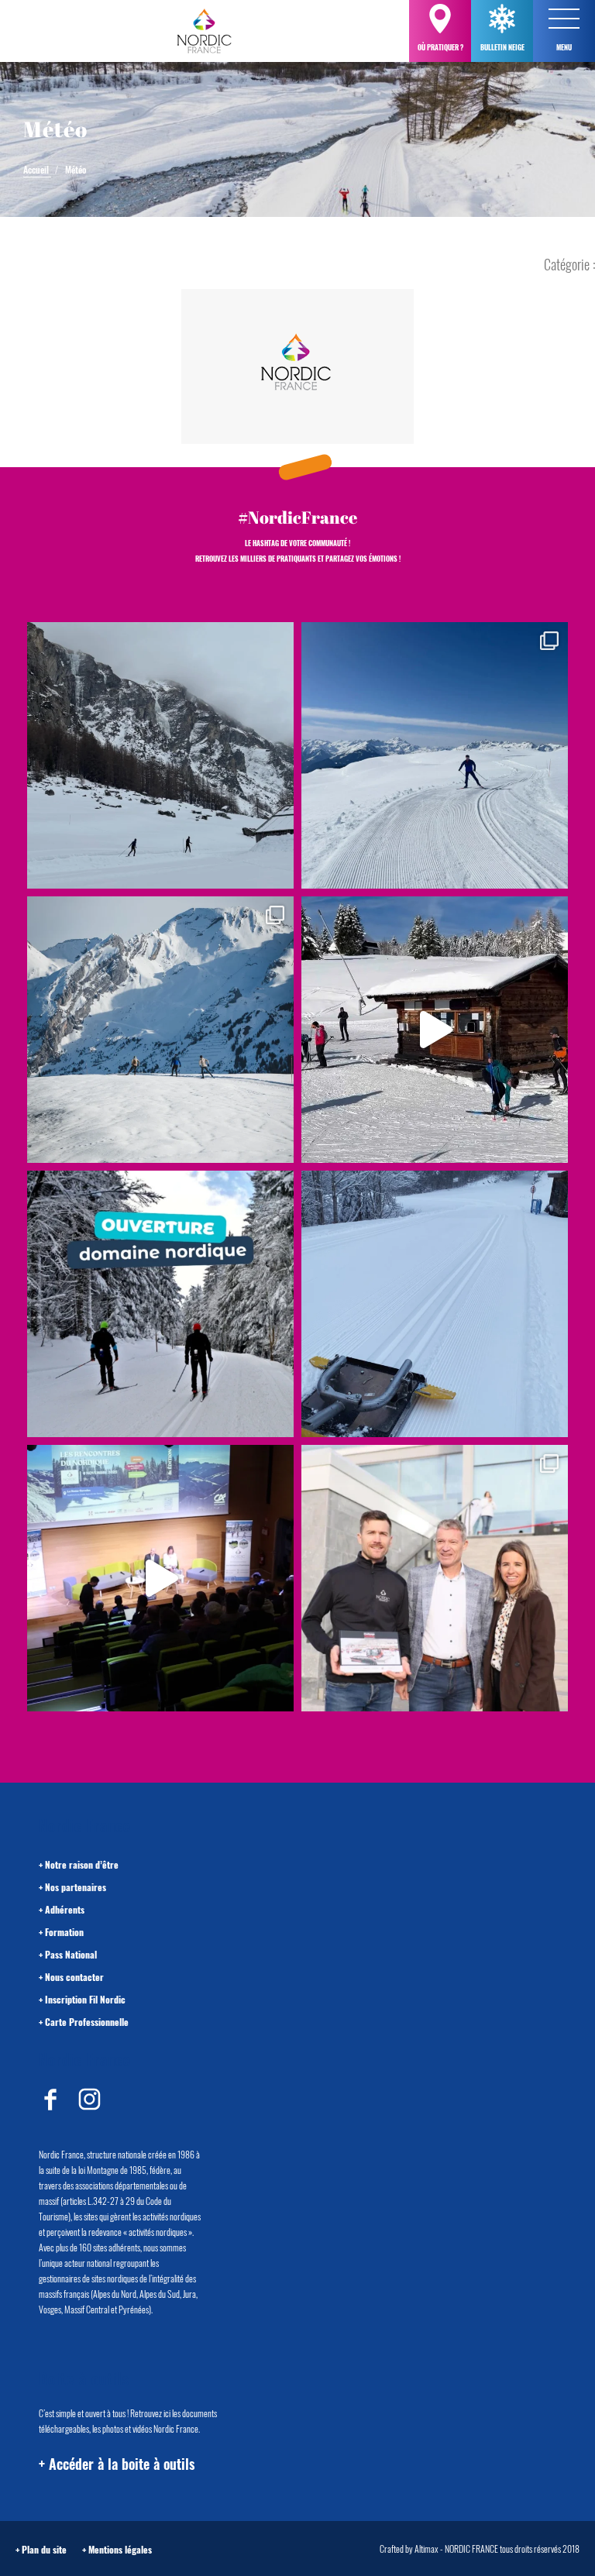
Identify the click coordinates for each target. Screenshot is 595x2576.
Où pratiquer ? (440, 47)
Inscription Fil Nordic (85, 1999)
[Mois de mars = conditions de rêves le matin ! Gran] (435, 755)
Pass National (71, 1954)
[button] (564, 19)
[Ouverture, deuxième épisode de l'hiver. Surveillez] (160, 1304)
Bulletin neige (502, 47)
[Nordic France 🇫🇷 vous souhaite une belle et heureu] (160, 1030)
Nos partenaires (76, 1887)
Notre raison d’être (82, 1864)
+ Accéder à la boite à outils (117, 2464)
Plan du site (44, 2549)
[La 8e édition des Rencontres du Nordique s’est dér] (435, 1578)
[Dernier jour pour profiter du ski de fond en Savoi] (160, 755)
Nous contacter (74, 1977)
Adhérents (65, 1909)
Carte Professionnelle (87, 2022)
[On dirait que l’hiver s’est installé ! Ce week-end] (435, 1030)
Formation (64, 1932)
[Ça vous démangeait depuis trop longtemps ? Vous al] (435, 1304)
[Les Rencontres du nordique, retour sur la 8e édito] (160, 1578)
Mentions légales (120, 2549)
